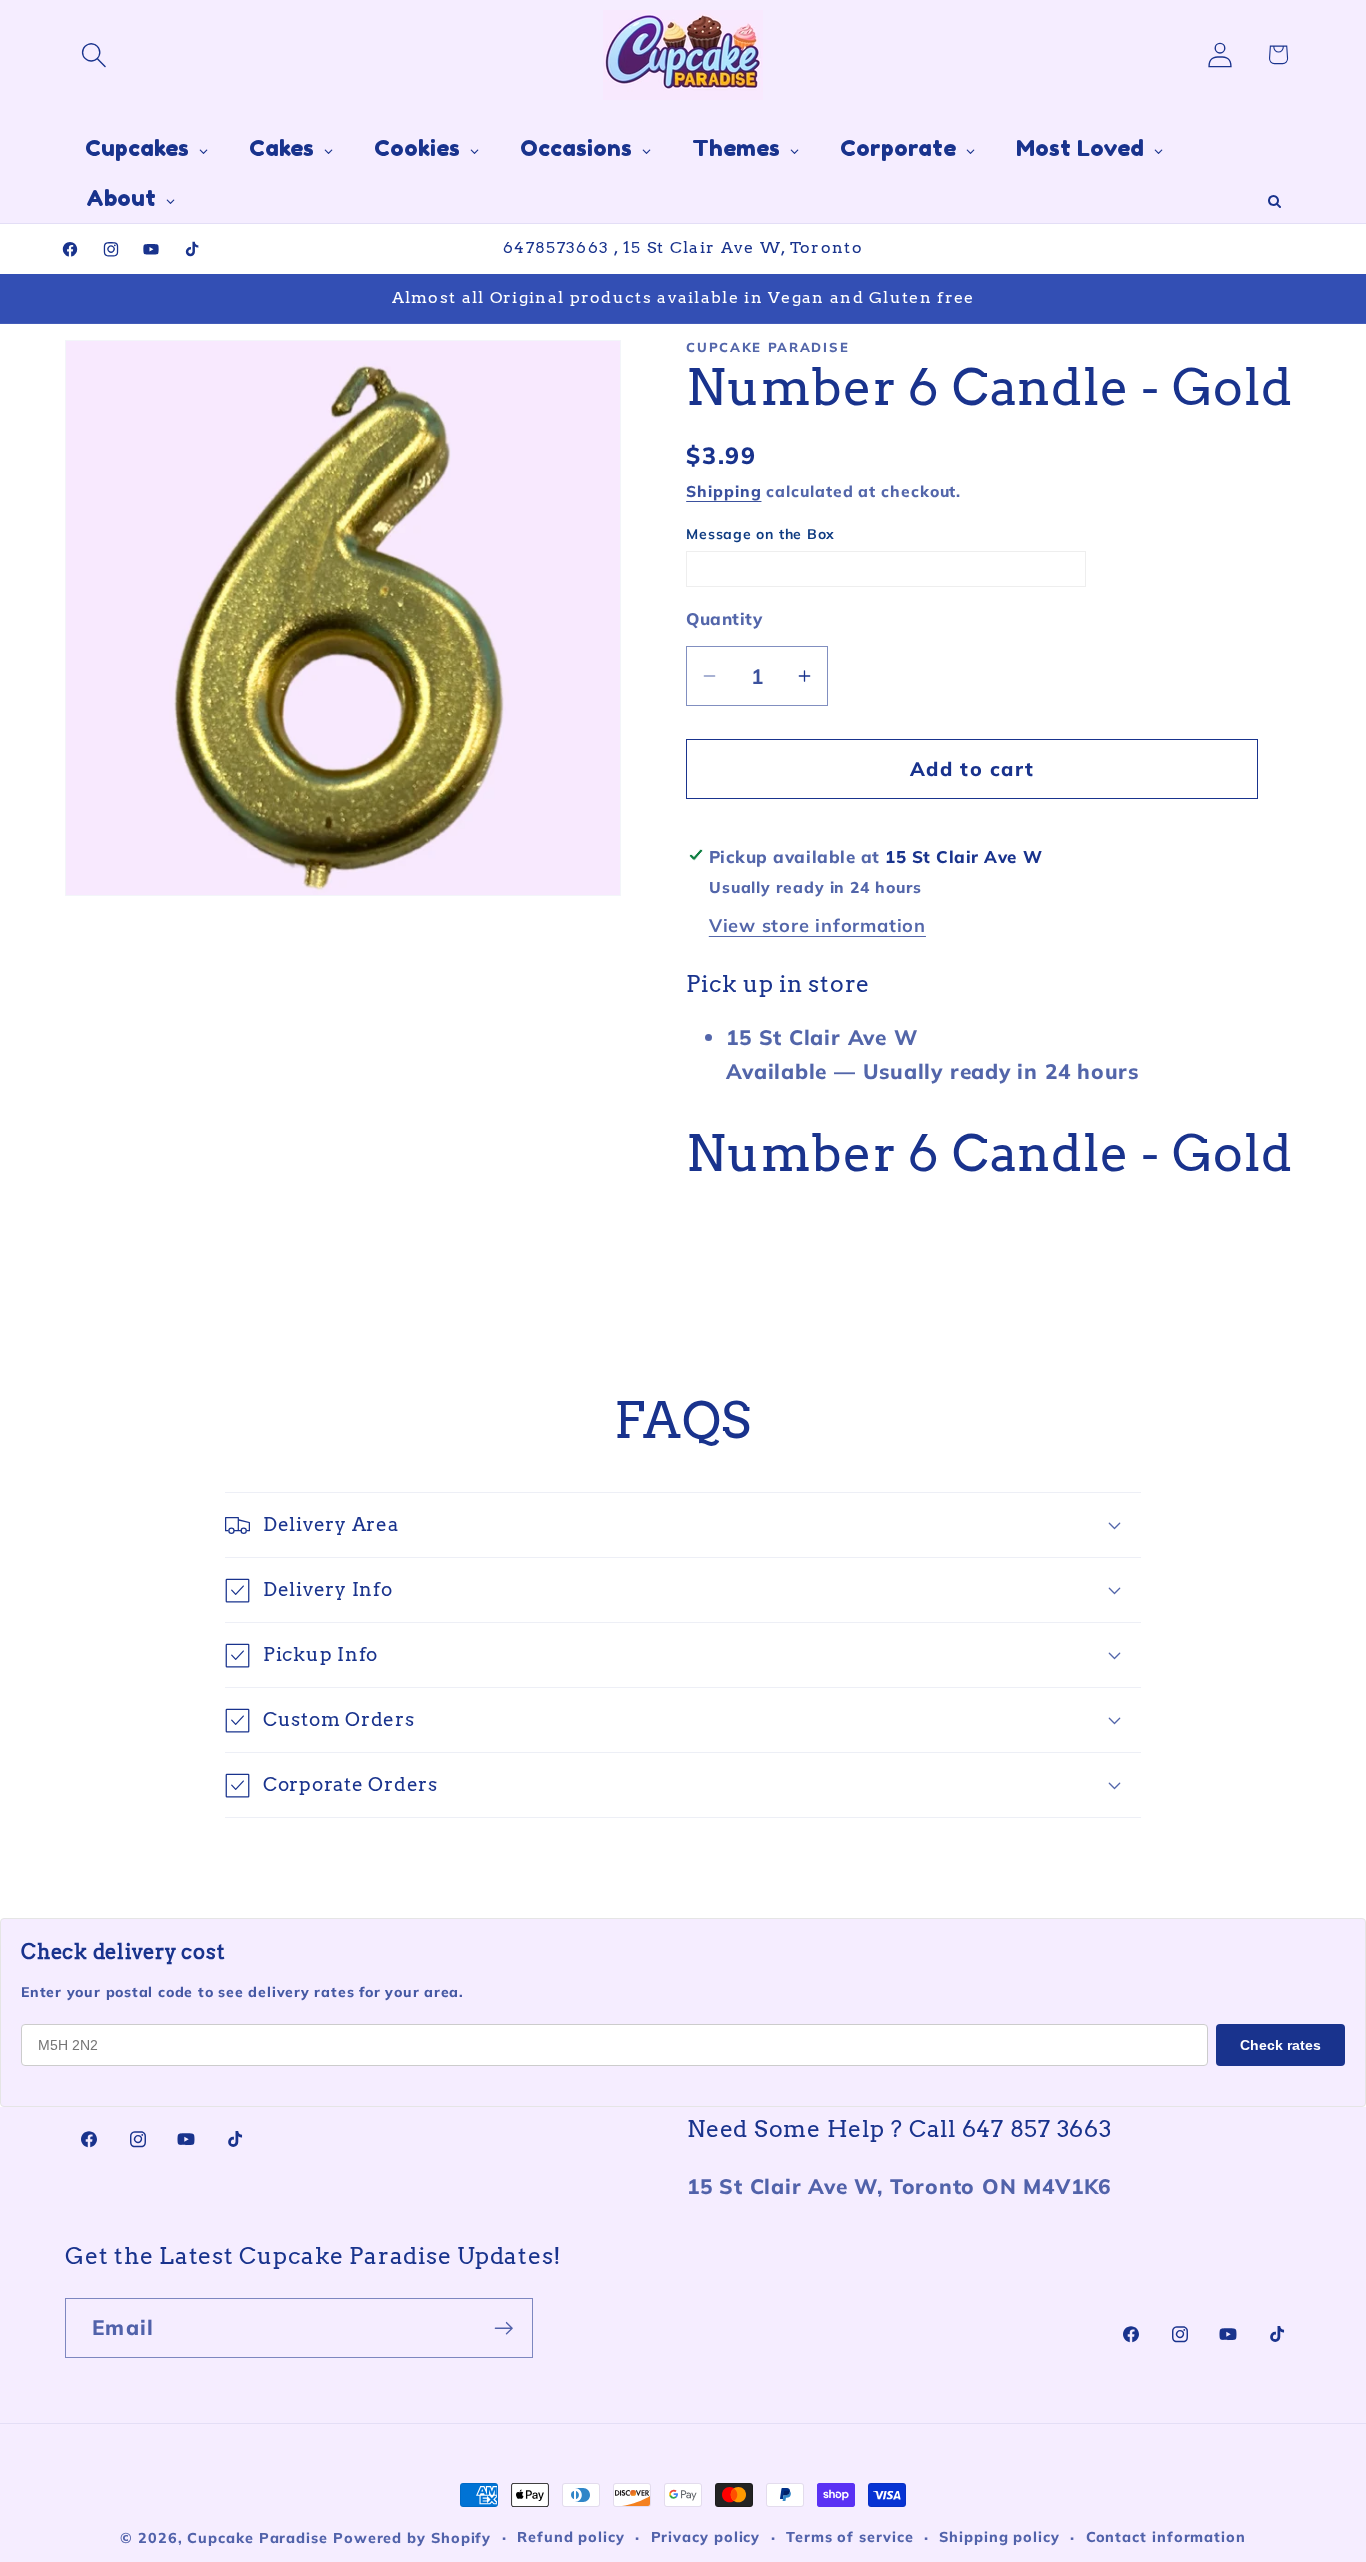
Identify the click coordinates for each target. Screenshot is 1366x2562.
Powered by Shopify (412, 2538)
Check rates (1280, 2045)
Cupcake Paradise (257, 2538)
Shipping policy (999, 2537)
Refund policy (571, 2537)
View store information (817, 925)
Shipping (723, 491)
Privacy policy (706, 2537)
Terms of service (850, 2537)
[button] (93, 54)
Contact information (1166, 2537)
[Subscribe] (503, 2328)
